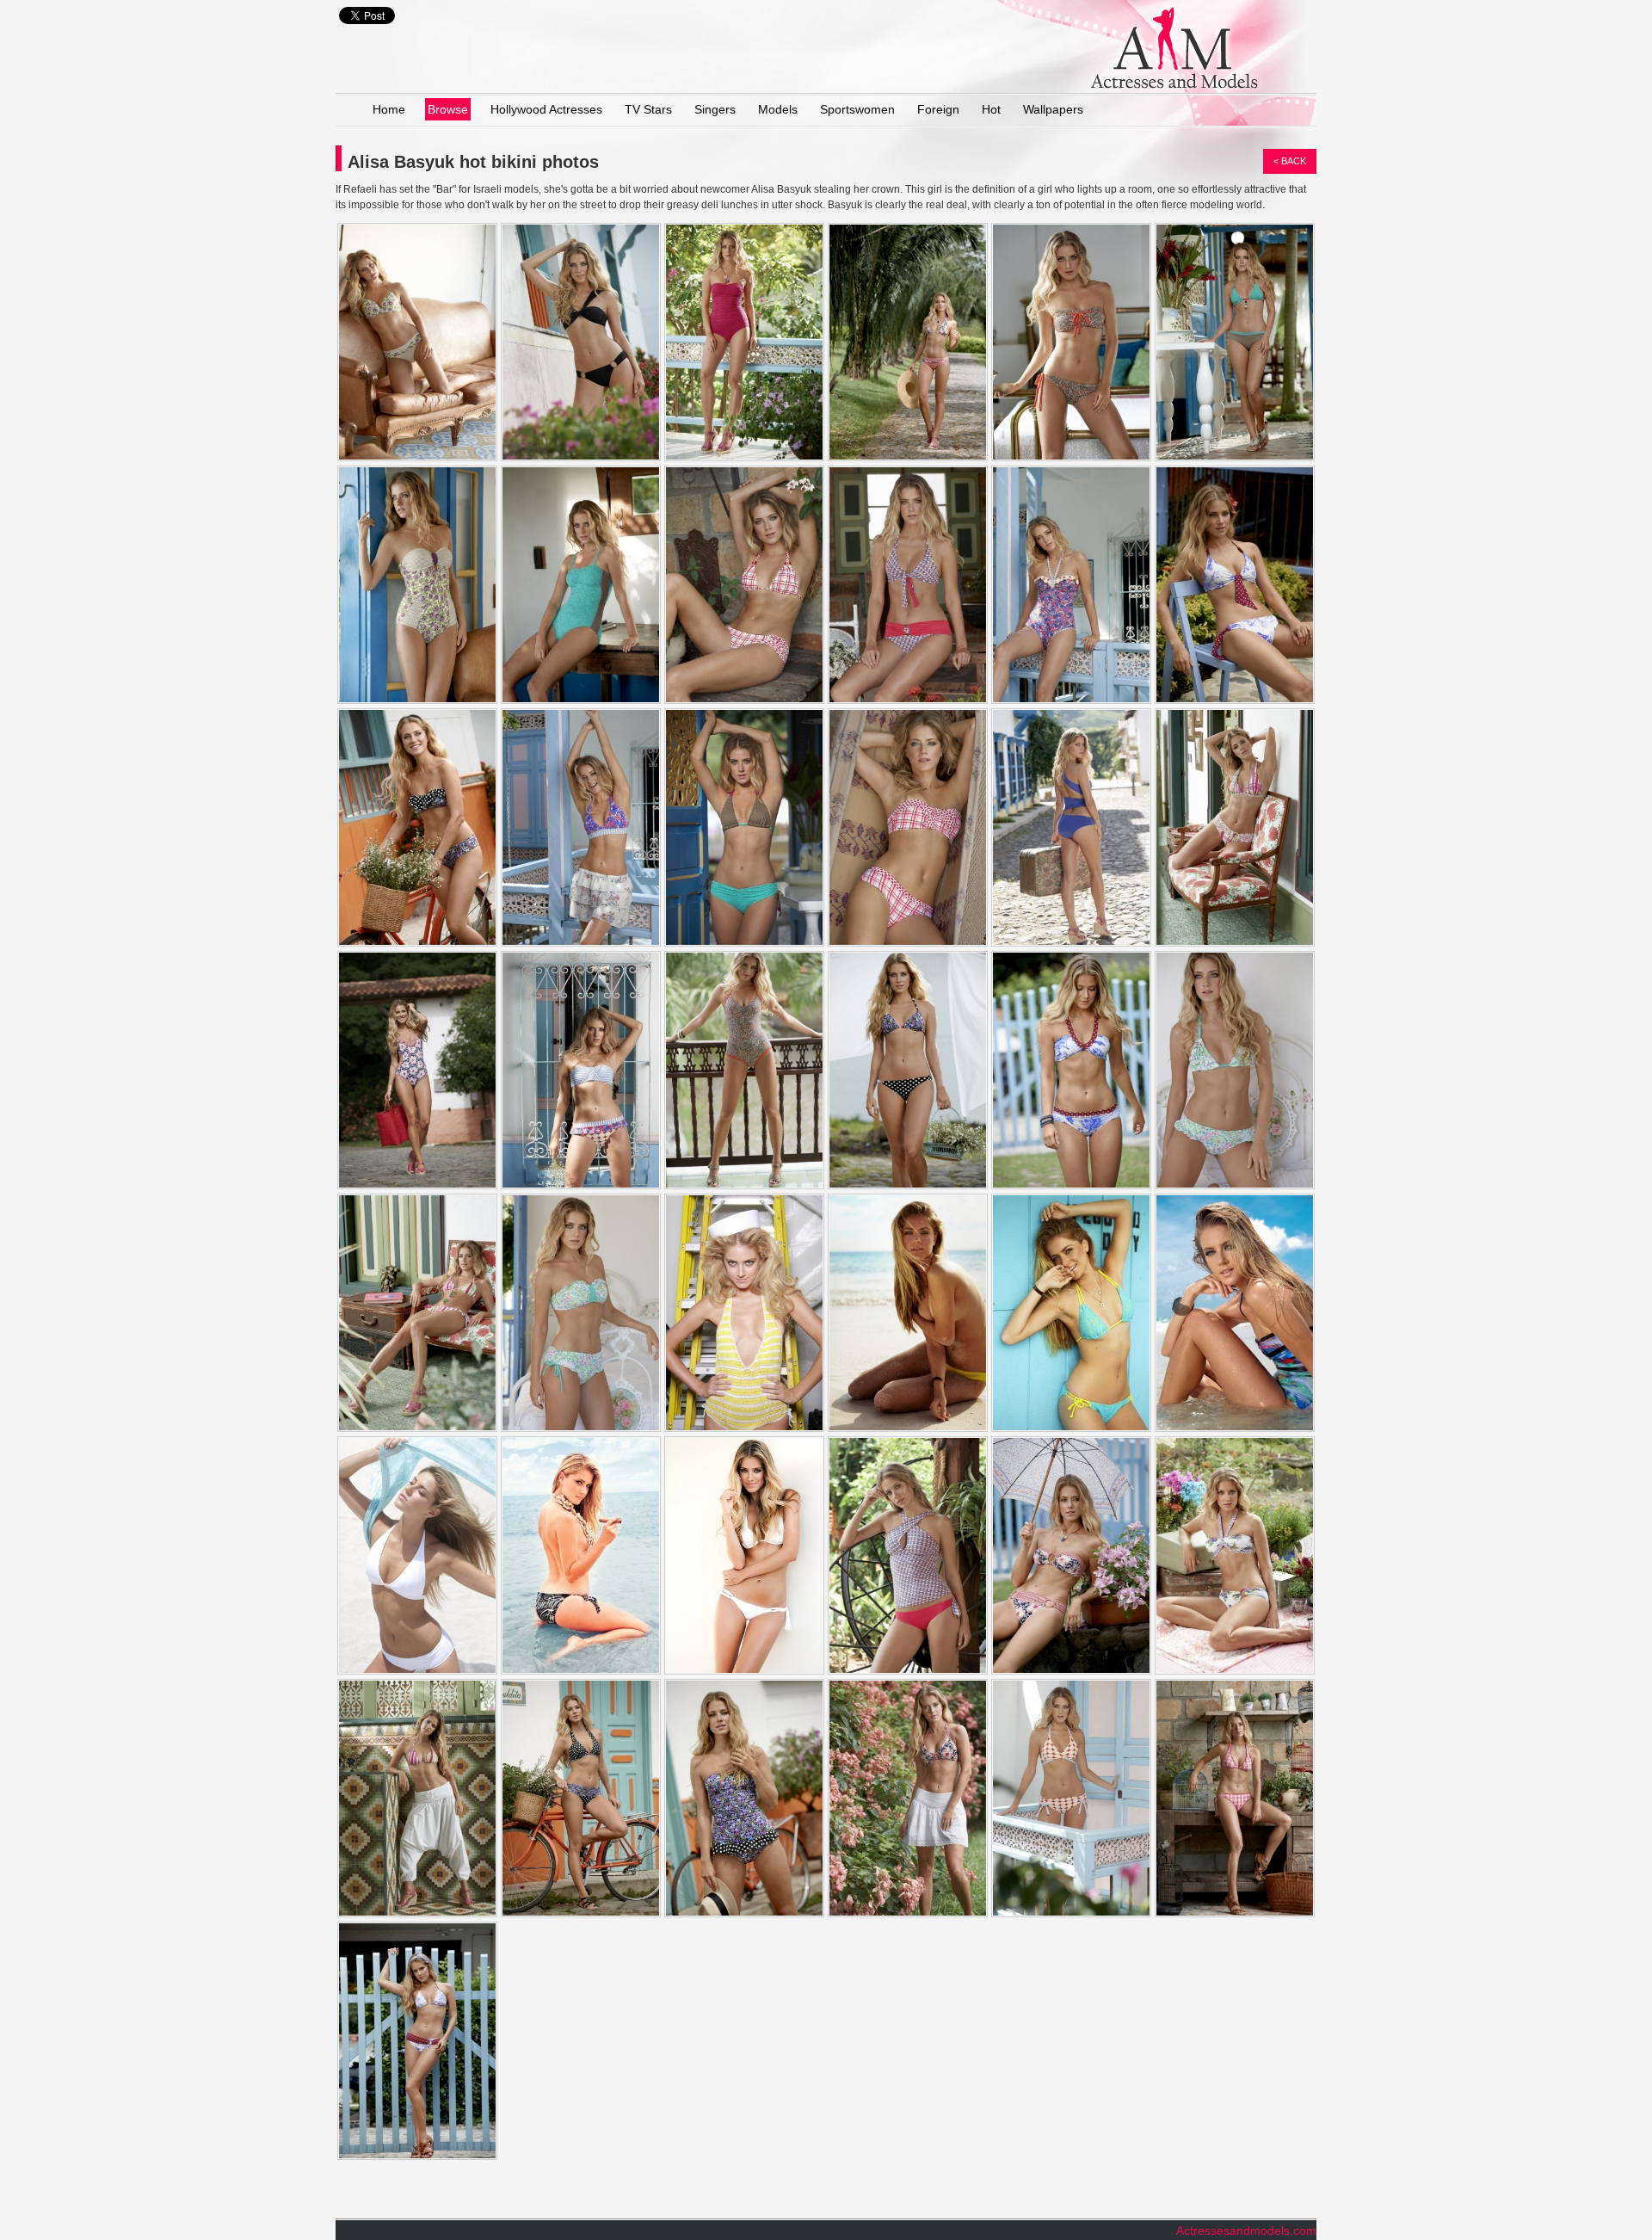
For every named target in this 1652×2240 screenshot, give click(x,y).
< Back (1290, 161)
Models (778, 109)
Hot (991, 109)
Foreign (938, 109)
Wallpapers (1053, 109)
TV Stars (648, 109)
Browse (448, 109)
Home (389, 109)
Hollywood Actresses (546, 109)
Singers (715, 109)
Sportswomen (857, 109)
